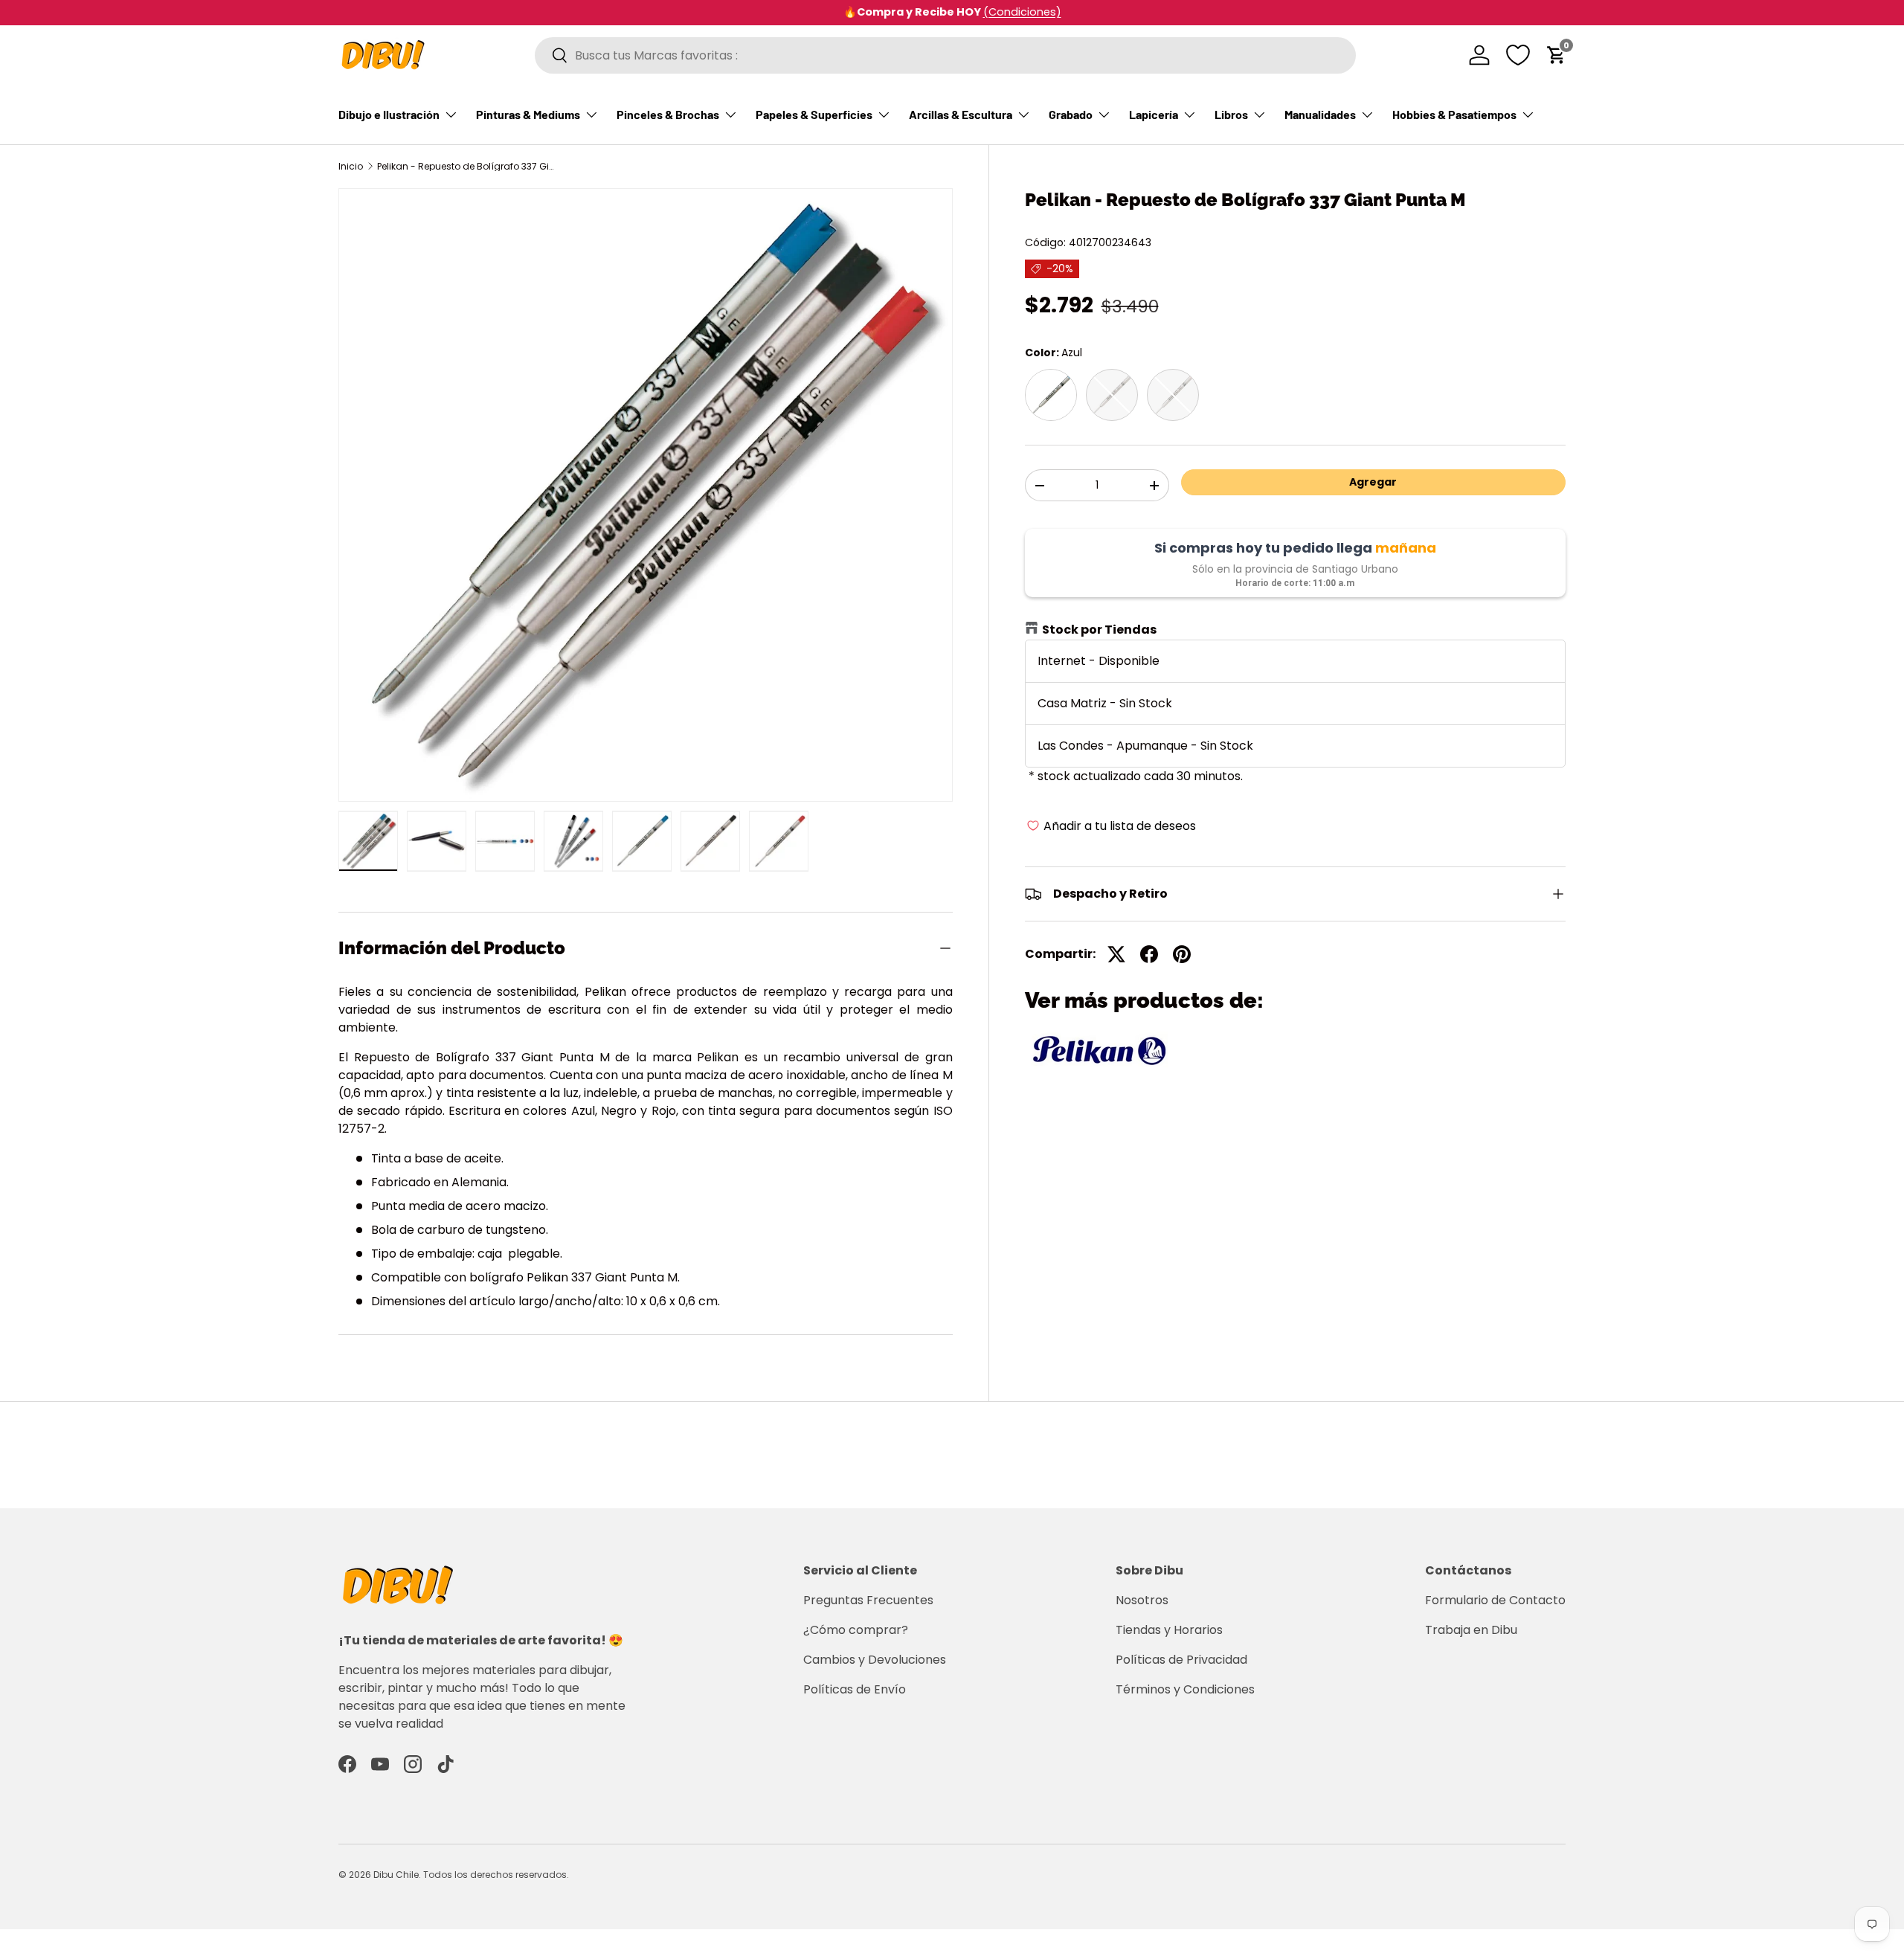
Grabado (1071, 114)
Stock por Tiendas (1099, 630)
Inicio (351, 167)
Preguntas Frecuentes (868, 1600)
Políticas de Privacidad (1181, 1660)
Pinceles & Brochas (668, 114)
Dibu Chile (396, 1875)
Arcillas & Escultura (961, 114)
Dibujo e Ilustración (389, 114)
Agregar (1373, 482)
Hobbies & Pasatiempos (1454, 114)
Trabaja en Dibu (1471, 1630)
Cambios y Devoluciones (875, 1660)
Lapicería (1154, 114)
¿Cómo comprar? (856, 1630)
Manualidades (1320, 114)
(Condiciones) (987, 12)
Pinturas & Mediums (528, 114)
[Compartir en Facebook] (1149, 954)
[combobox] (945, 55)
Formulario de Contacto (1495, 1600)
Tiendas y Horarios (1169, 1630)
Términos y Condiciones (1185, 1689)
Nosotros (1142, 1600)
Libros (1231, 114)
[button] (1557, 55)
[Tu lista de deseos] (1518, 55)
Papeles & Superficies (814, 114)
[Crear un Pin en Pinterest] (1182, 954)
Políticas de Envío (855, 1689)
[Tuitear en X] (1116, 954)
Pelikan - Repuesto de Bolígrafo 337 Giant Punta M (466, 167)
